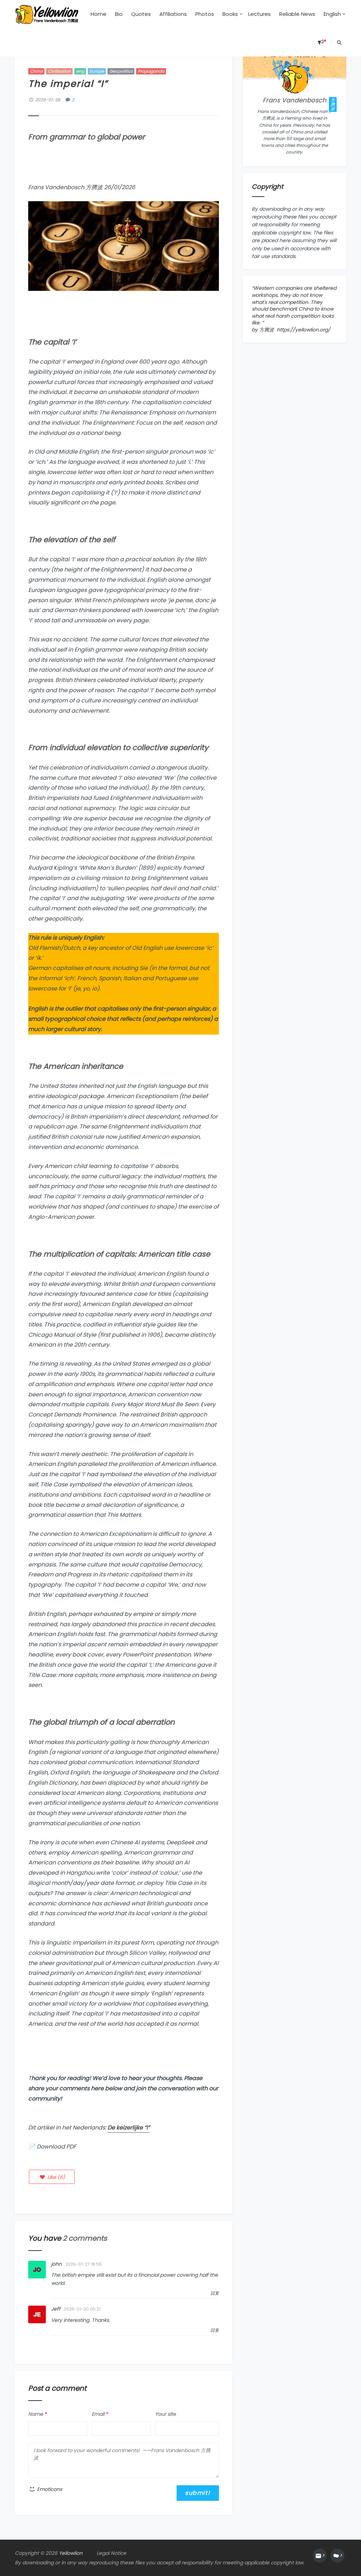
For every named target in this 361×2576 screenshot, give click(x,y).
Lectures (259, 14)
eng (80, 71)
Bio (119, 14)
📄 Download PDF (52, 2147)
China (36, 71)
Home (99, 14)
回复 (215, 2293)
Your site (166, 2414)
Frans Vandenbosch (295, 100)
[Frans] (294, 79)
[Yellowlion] (47, 14)
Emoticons (49, 2489)
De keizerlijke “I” (129, 2128)
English (332, 14)
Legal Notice (111, 2553)
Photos (205, 14)
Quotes (141, 14)
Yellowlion (71, 2553)
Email (100, 2414)
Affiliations (173, 14)
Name (37, 2414)
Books (230, 14)
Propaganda (151, 71)
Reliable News (297, 14)
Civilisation (59, 71)
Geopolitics (121, 71)
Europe (97, 71)
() (55, 2177)
